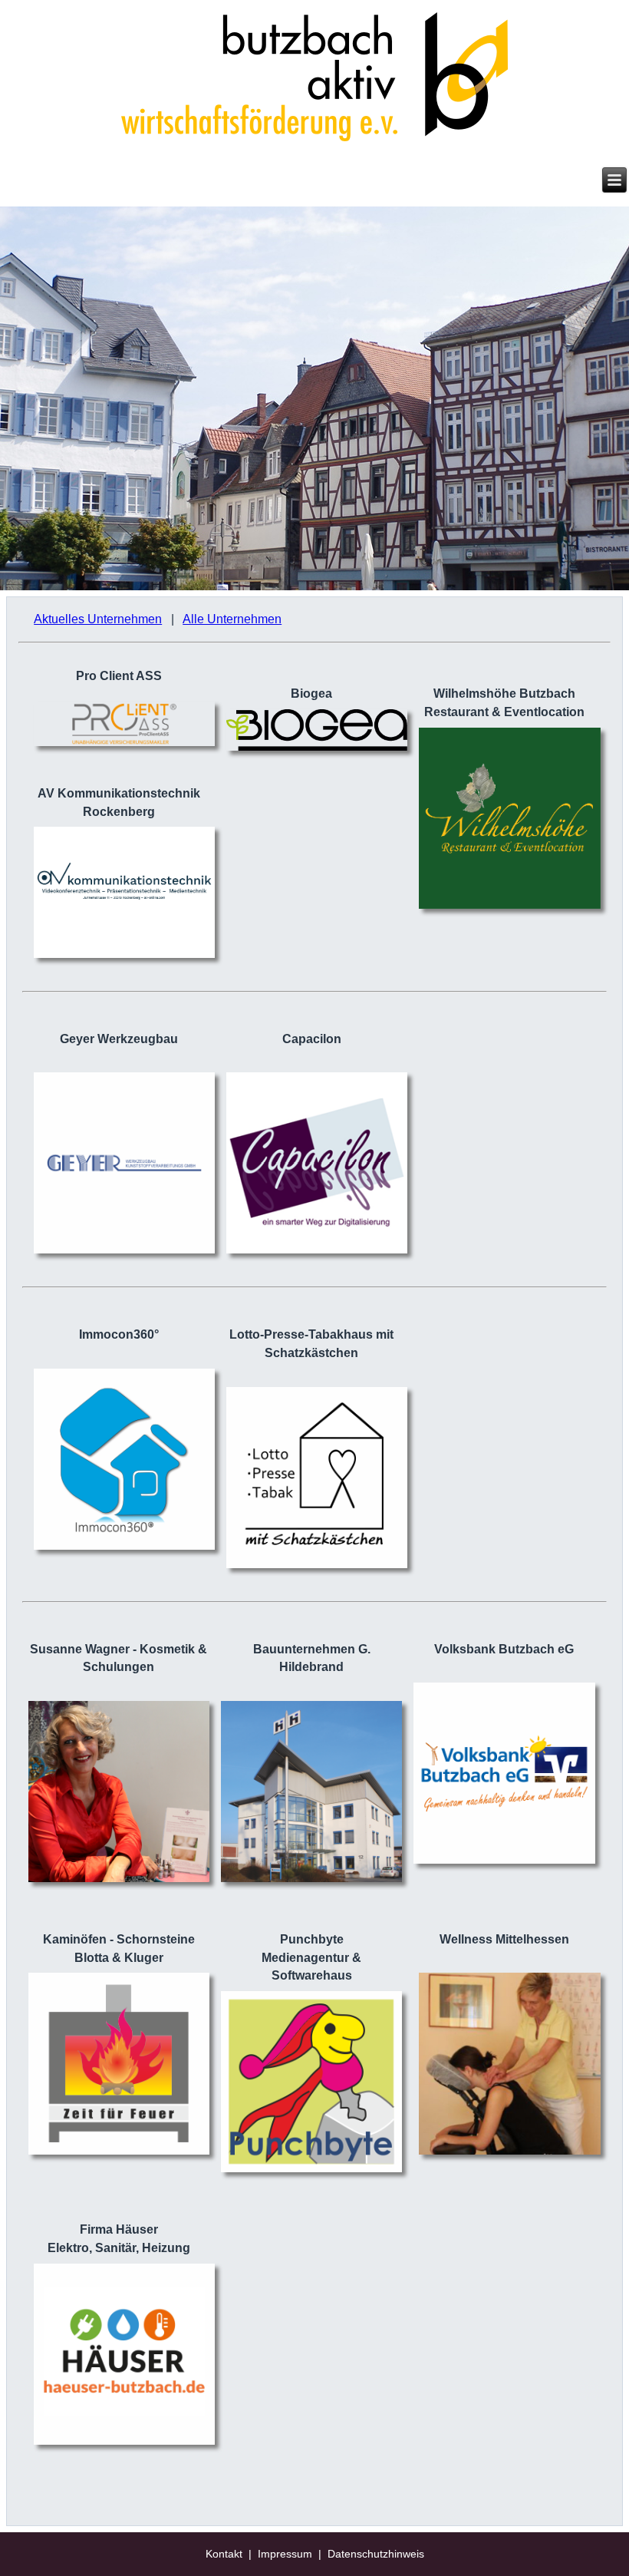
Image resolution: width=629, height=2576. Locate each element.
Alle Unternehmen (232, 619)
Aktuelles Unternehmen (98, 619)
